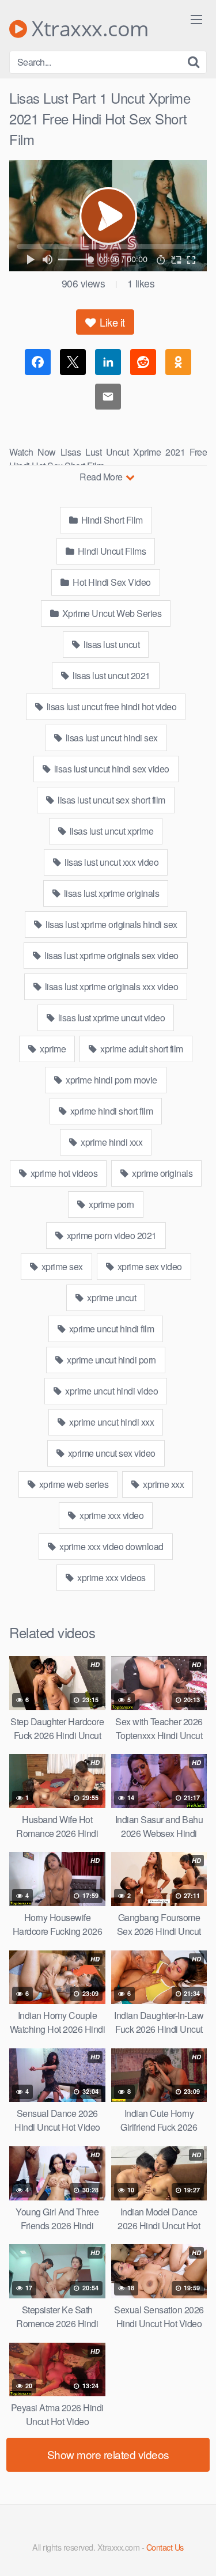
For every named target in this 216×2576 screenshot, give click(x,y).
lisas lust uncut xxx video (111, 862)
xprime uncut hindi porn (111, 1360)
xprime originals (162, 1173)
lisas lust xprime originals (110, 893)
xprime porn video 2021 (111, 1235)
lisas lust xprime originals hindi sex (111, 924)
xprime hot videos (63, 1173)
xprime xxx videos (111, 1577)
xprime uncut (111, 1298)
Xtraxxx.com (88, 29)
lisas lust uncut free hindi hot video (110, 706)
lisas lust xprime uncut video (110, 1018)
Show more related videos (108, 2454)
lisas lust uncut (111, 644)
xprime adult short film (141, 1049)
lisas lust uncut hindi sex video (111, 769)
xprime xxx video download (111, 1546)
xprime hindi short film (110, 1111)
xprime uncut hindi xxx (111, 1422)
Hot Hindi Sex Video (111, 582)
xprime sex (61, 1266)
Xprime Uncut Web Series (111, 613)
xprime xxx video (111, 1515)
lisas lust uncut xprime (110, 831)
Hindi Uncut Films (111, 551)
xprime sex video (149, 1266)
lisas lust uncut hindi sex (111, 738)
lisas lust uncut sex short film (111, 800)
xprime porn (111, 1204)
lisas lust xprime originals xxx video (110, 986)
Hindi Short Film (111, 520)
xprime (52, 1049)
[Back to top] (196, 2551)
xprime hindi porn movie (111, 1080)
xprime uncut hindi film (110, 1329)
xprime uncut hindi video (111, 1391)
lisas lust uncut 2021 (111, 675)
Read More (102, 477)
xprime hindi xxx (111, 1142)
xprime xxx (163, 1484)
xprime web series (73, 1484)
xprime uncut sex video (111, 1453)
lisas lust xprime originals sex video (111, 955)
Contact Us (165, 2547)
